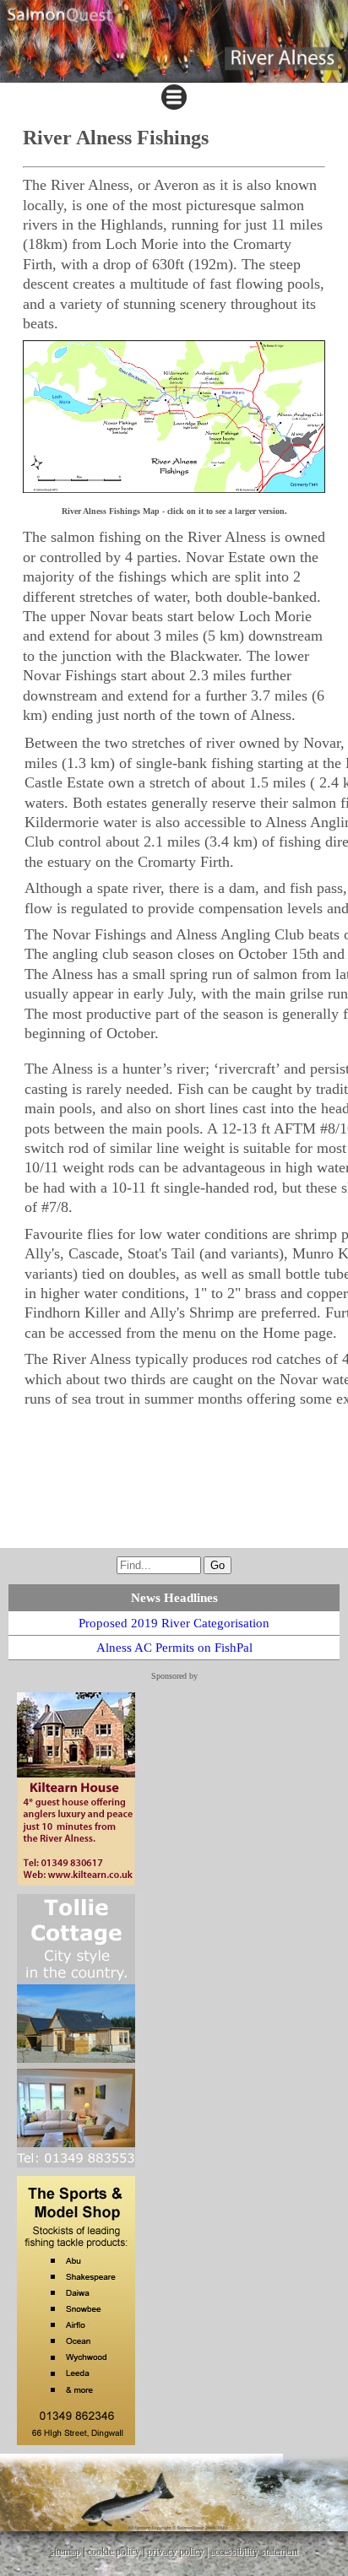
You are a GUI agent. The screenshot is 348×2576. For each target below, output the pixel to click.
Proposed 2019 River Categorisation (174, 1623)
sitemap (65, 2552)
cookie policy (114, 2552)
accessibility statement (254, 2552)
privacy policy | (179, 2552)
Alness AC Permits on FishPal (174, 1648)
